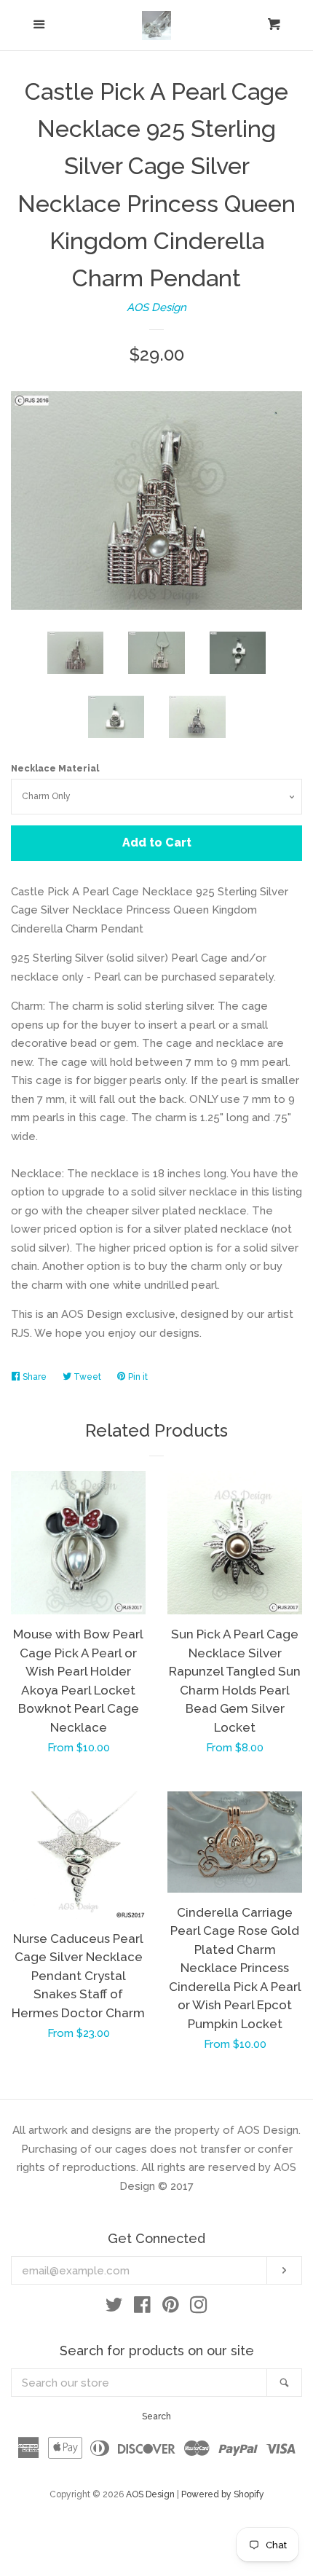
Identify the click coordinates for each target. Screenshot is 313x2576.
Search (156, 2416)
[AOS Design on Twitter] (114, 2308)
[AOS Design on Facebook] (142, 2308)
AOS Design (156, 307)
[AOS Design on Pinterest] (171, 2308)
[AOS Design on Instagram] (199, 2308)
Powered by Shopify (223, 2494)
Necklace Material (55, 769)
